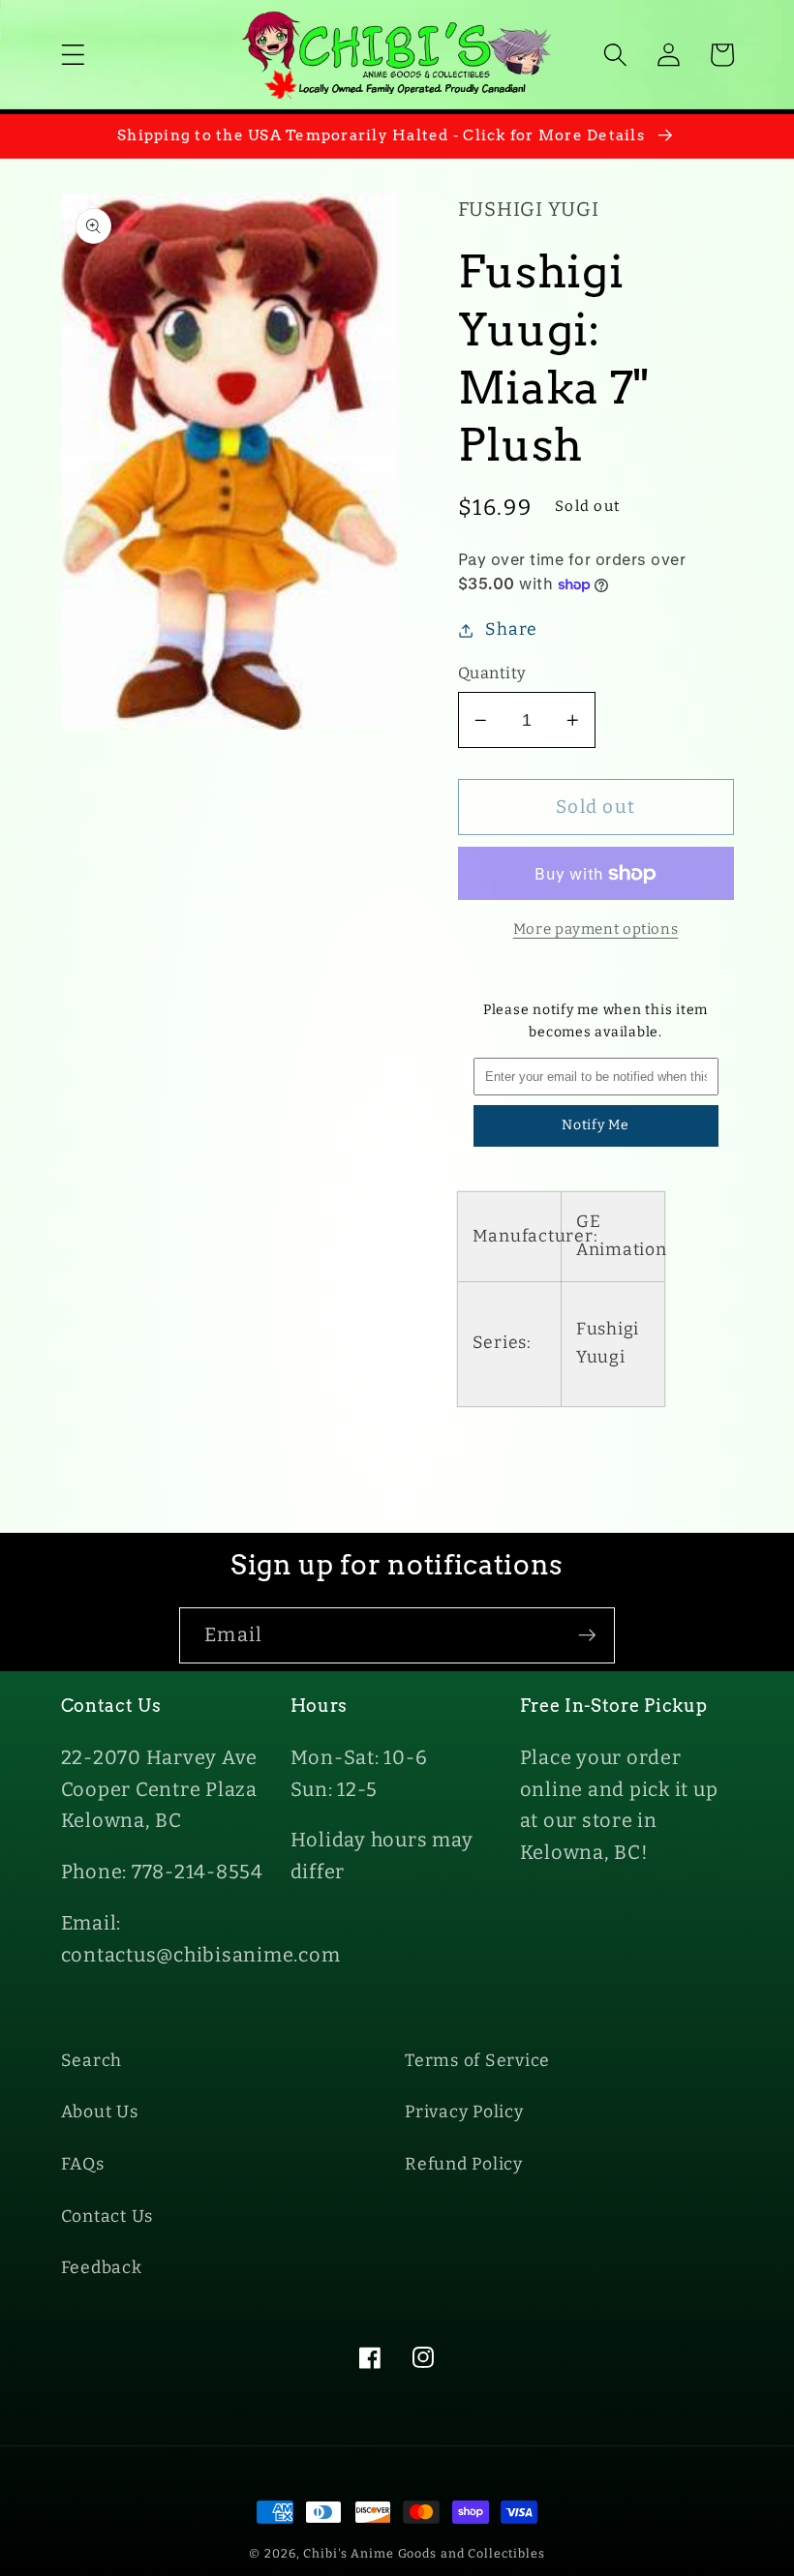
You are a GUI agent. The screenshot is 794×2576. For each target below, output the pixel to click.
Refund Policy (464, 2164)
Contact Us (107, 2217)
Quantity (492, 673)
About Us (100, 2112)
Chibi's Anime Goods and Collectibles (424, 2553)
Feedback (102, 2268)
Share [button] (511, 629)
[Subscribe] (587, 1635)
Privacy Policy (464, 2112)
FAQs (83, 2164)
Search (92, 2061)
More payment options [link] (596, 929)
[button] (73, 55)
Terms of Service (477, 2061)
